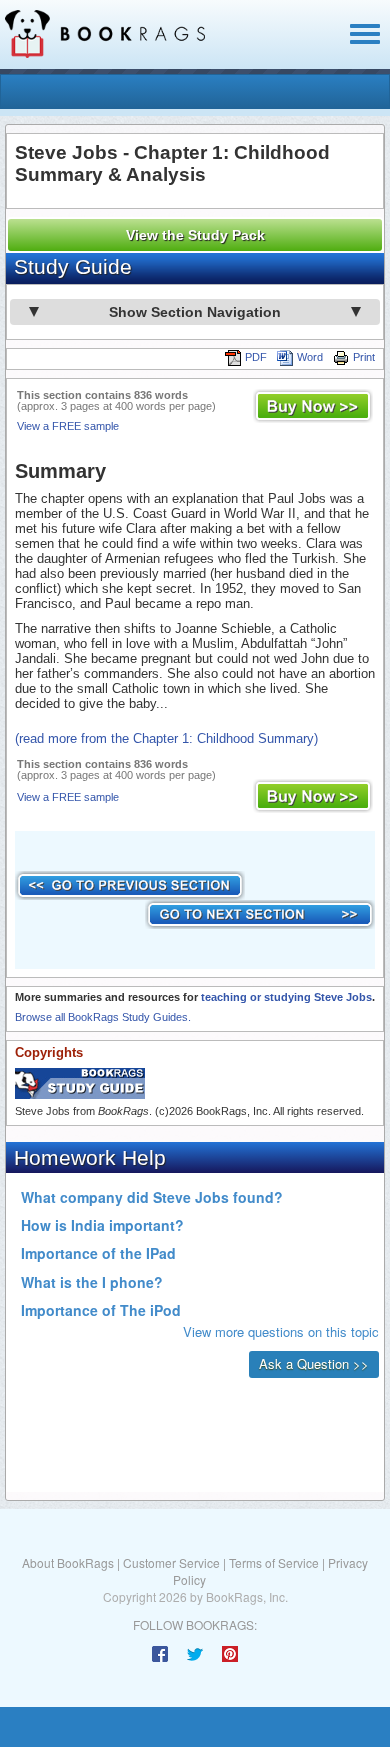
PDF (256, 357)
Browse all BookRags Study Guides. (103, 1017)
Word (310, 357)
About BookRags (68, 1562)
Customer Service (171, 1562)
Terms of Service (274, 1562)
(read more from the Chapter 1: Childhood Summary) (166, 738)
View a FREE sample (68, 426)
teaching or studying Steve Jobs (286, 997)
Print (364, 357)
